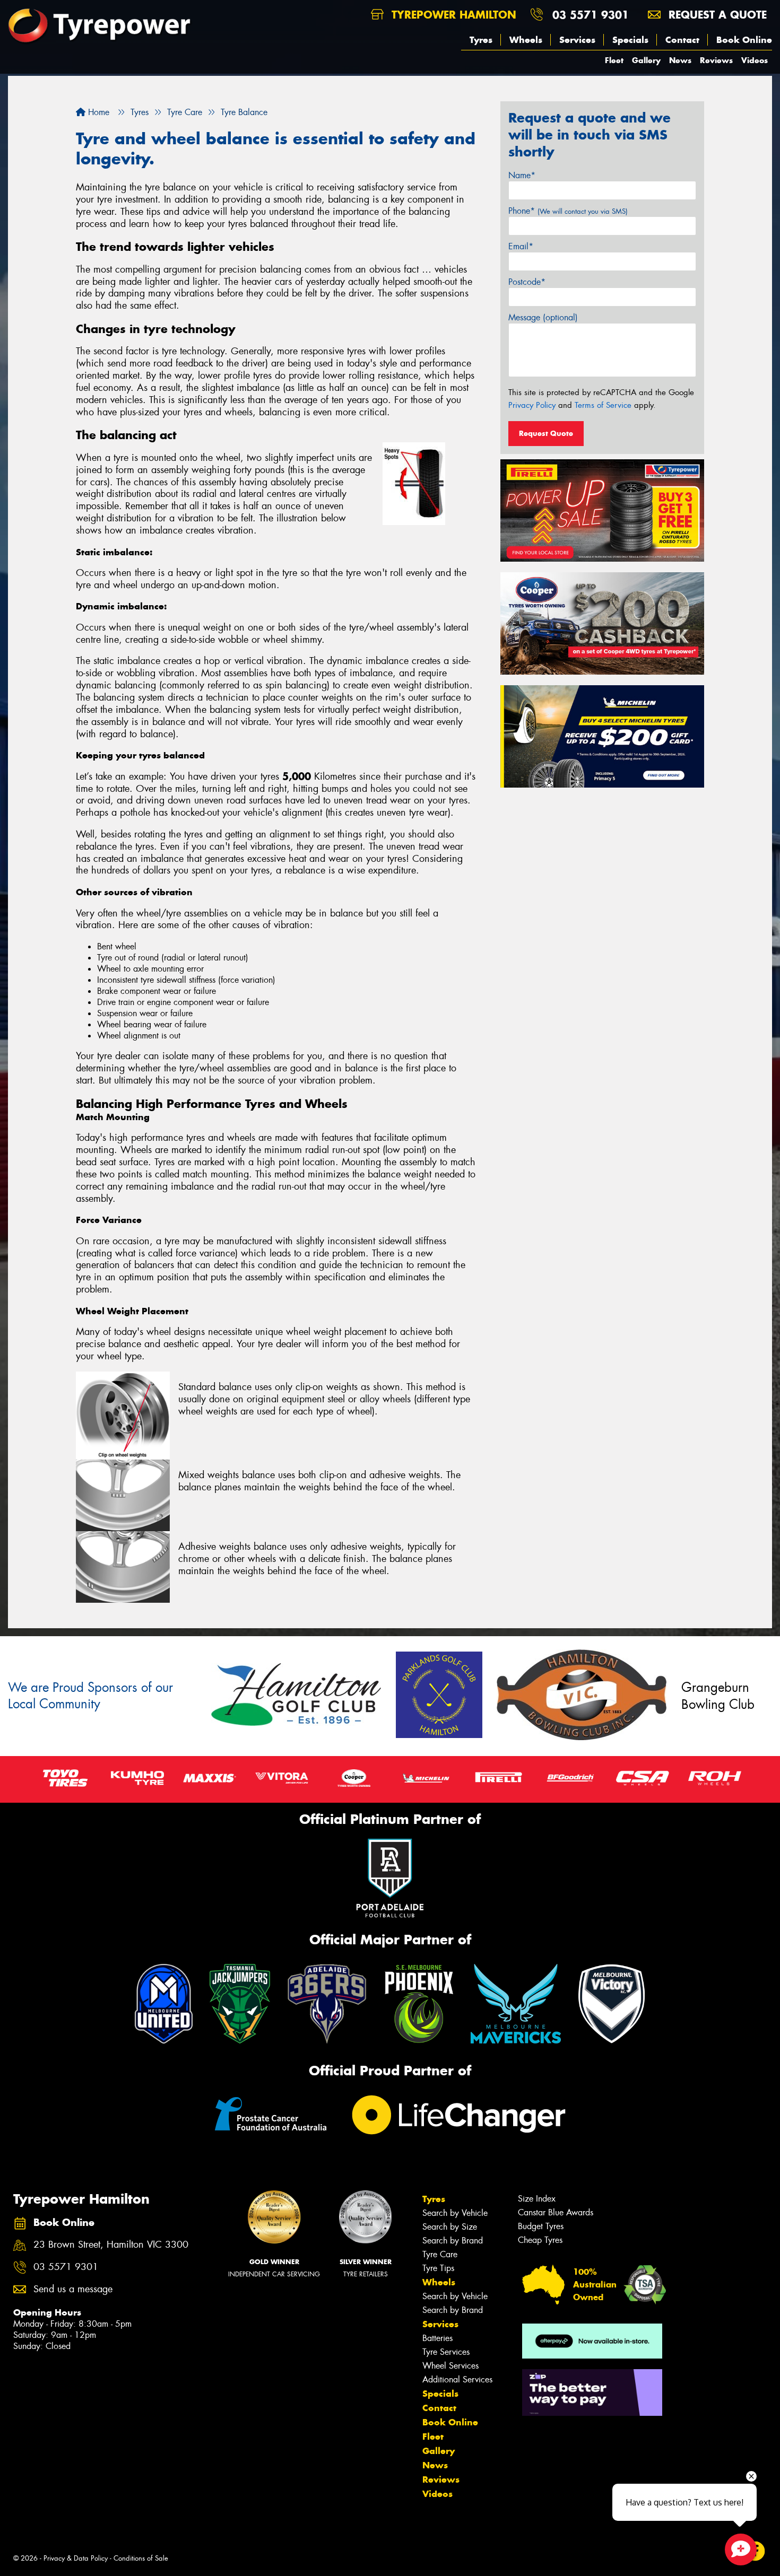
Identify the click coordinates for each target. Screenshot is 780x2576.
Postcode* (527, 282)
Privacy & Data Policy (76, 2558)
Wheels (526, 40)
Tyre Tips (438, 2268)
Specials (630, 40)
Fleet (614, 60)
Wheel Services (450, 2366)
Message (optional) (543, 317)
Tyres (481, 40)
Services (577, 40)
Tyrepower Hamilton (452, 15)
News (680, 60)
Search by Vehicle (455, 2213)
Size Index (537, 2199)
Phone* (568, 211)
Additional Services (457, 2379)
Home (97, 112)
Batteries (437, 2338)
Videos (755, 60)
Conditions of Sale (141, 2558)
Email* (521, 246)
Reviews (716, 60)
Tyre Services (446, 2352)
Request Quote (546, 433)
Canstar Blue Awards (556, 2212)
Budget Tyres (541, 2226)
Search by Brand (453, 2241)
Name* (522, 175)
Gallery (646, 60)
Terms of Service (603, 405)
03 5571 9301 (591, 15)
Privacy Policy (532, 405)
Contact (682, 40)
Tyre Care (440, 2254)
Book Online (744, 40)
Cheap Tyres (540, 2240)
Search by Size (450, 2227)
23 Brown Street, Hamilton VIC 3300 (111, 2245)
